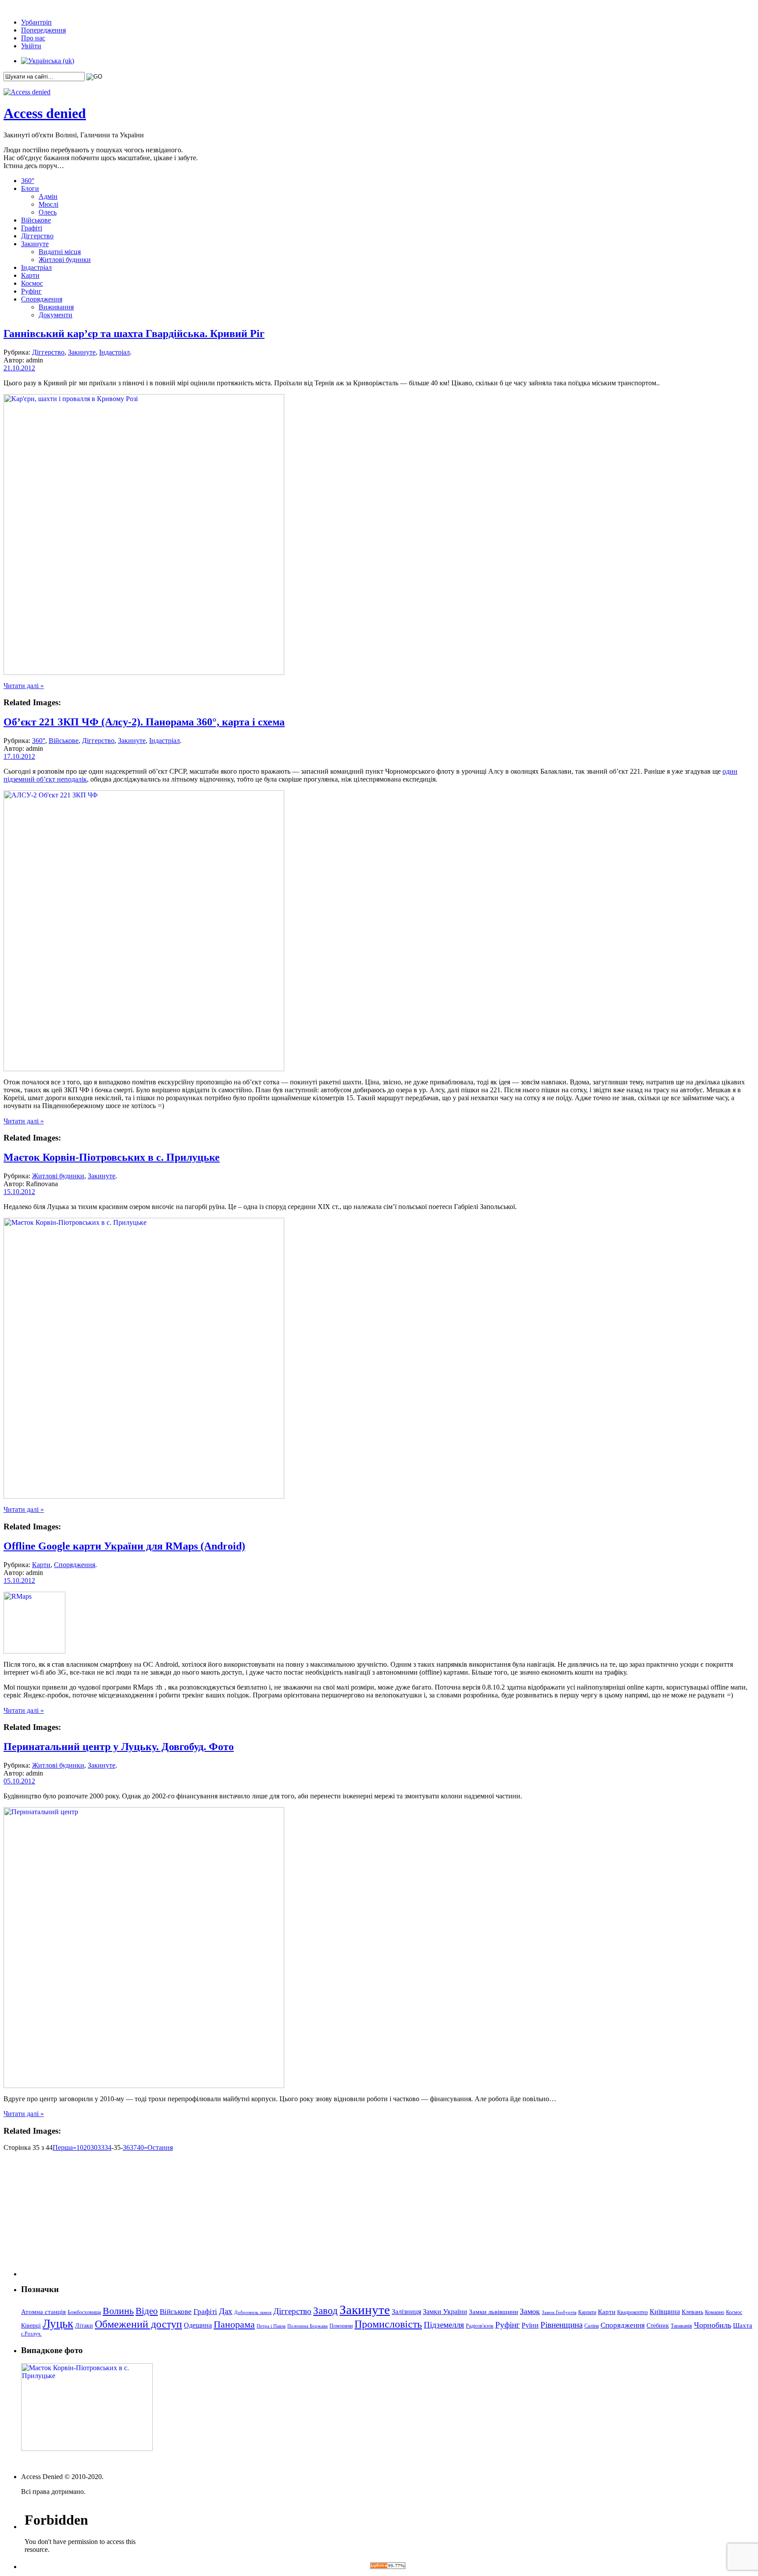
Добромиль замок (253, 2312)
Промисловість (388, 2324)
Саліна (592, 2326)
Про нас (33, 38)
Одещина (198, 2325)
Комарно (715, 2312)
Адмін (48, 196)
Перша (63, 2147)
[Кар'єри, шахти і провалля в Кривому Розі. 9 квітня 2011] (144, 673)
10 (80, 2147)
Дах (226, 2311)
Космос (32, 283)
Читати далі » (24, 686)
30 (94, 2147)
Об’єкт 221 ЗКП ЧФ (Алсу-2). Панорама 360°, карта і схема (144, 722)
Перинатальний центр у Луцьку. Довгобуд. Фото (119, 1747)
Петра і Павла (271, 2326)
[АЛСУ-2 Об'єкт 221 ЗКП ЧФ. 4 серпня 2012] (144, 1069)
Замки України (445, 2312)
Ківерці (31, 2326)
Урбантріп (36, 22)
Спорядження (42, 299)
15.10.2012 (19, 1192)
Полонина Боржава (307, 2326)
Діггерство (37, 236)
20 (87, 2147)
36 (126, 2147)
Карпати (587, 2312)
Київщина (665, 2312)
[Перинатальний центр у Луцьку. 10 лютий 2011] (144, 2086)
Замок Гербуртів (559, 2312)
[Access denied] (27, 92)
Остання (160, 2147)
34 (108, 2147)
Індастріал (36, 267)
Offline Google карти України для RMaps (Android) (124, 1546)
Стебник (658, 2326)
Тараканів (681, 2326)
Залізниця (406, 2312)
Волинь (118, 2311)
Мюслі (48, 204)
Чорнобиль (713, 2325)
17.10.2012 (19, 756)
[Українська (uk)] (48, 61)
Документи (55, 315)
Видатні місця (60, 252)
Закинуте (35, 244)
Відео (147, 2311)
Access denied (45, 113)
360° (28, 181)
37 (133, 2147)
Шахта (743, 2325)
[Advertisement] (76, 2221)
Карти (30, 275)
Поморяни (341, 2326)
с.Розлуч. (31, 2334)
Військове (36, 220)
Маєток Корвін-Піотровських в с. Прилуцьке (112, 1157)
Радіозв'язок (480, 2326)
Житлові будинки (65, 260)
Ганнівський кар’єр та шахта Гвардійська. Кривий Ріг (134, 334)
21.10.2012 (19, 368)
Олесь (48, 212)
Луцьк (58, 2324)
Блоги (30, 188)
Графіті (32, 228)
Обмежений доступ (138, 2324)
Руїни (530, 2325)
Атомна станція (43, 2312)
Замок (530, 2311)
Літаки (84, 2326)
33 (101, 2147)
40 (140, 2147)
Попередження (43, 30)
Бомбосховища (84, 2312)
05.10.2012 (19, 1781)
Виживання (56, 307)
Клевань (692, 2312)
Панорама (234, 2324)
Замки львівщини (493, 2312)
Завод (325, 2311)
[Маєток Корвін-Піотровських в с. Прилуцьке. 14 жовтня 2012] (144, 1496)
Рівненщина (561, 2325)
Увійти (31, 46)
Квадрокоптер (633, 2312)
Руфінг (31, 291)
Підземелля (444, 2325)
